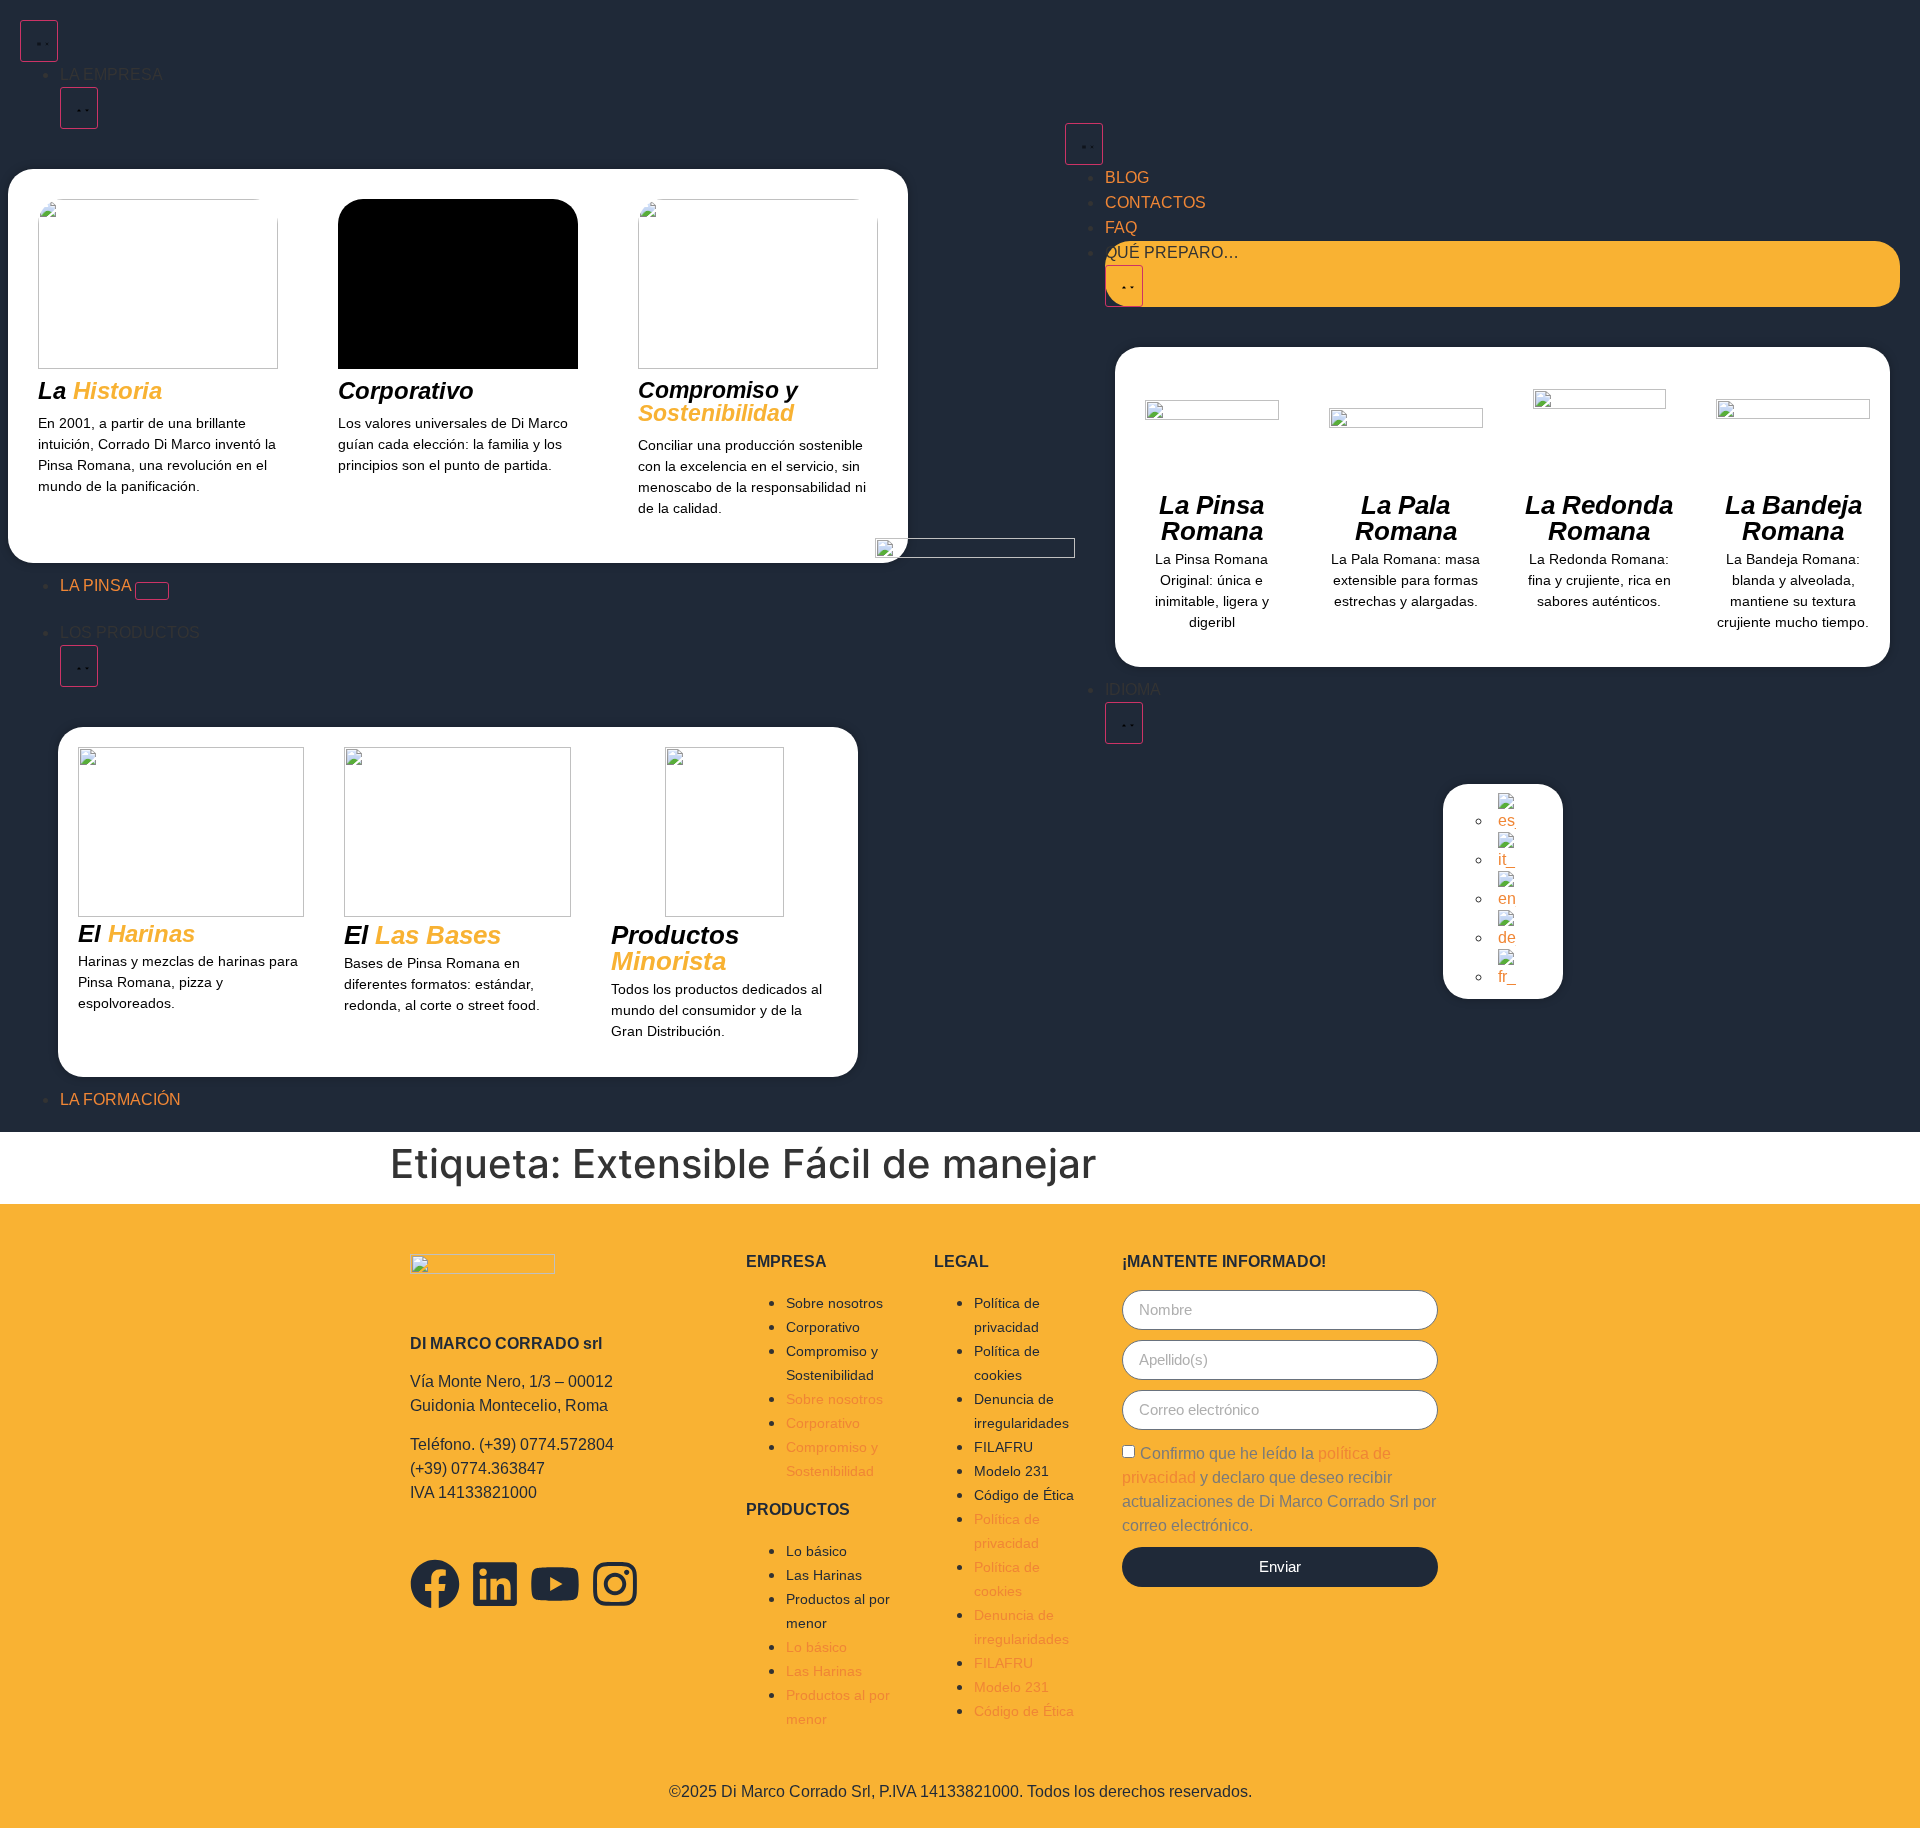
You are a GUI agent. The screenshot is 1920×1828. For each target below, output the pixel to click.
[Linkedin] (495, 1584)
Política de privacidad (1007, 1315)
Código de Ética (1024, 1495)
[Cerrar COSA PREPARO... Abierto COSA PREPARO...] (1124, 286)
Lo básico (816, 1551)
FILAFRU (1003, 1447)
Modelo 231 (1011, 1471)
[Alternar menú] (39, 41)
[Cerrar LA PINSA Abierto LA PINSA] (152, 591)
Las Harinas (824, 1575)
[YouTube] (555, 1584)
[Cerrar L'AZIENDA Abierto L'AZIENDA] (79, 108)
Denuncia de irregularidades (1021, 1411)
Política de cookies (1007, 1363)
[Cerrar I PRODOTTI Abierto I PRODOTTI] (79, 666)
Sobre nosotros (834, 1303)
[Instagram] (615, 1584)
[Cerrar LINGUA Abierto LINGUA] (1124, 723)
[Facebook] (435, 1584)
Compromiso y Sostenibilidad (832, 1363)
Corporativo (823, 1327)
